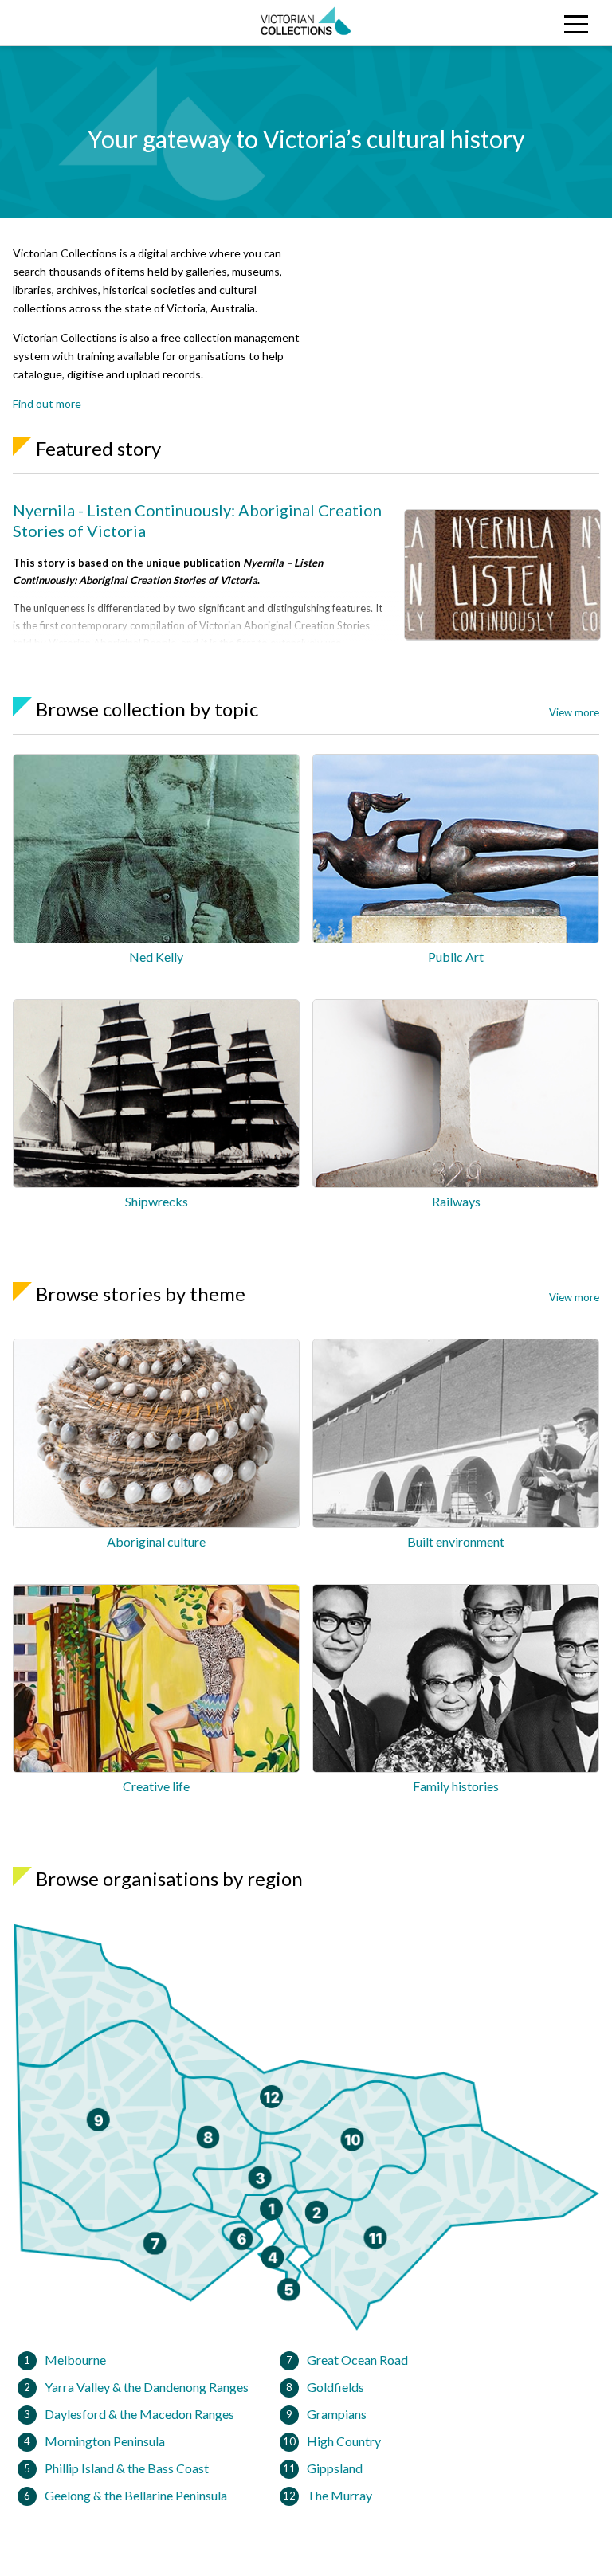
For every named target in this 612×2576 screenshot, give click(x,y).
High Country (344, 2441)
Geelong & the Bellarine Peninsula (136, 2495)
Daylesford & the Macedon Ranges (139, 2414)
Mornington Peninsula (105, 2441)
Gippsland (335, 2468)
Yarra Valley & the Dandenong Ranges (147, 2387)
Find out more (47, 404)
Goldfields (335, 2387)
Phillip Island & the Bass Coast (127, 2468)
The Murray (339, 2495)
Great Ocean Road (357, 2360)
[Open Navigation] (535, 23)
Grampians (337, 2414)
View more (574, 712)
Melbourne (75, 2360)
